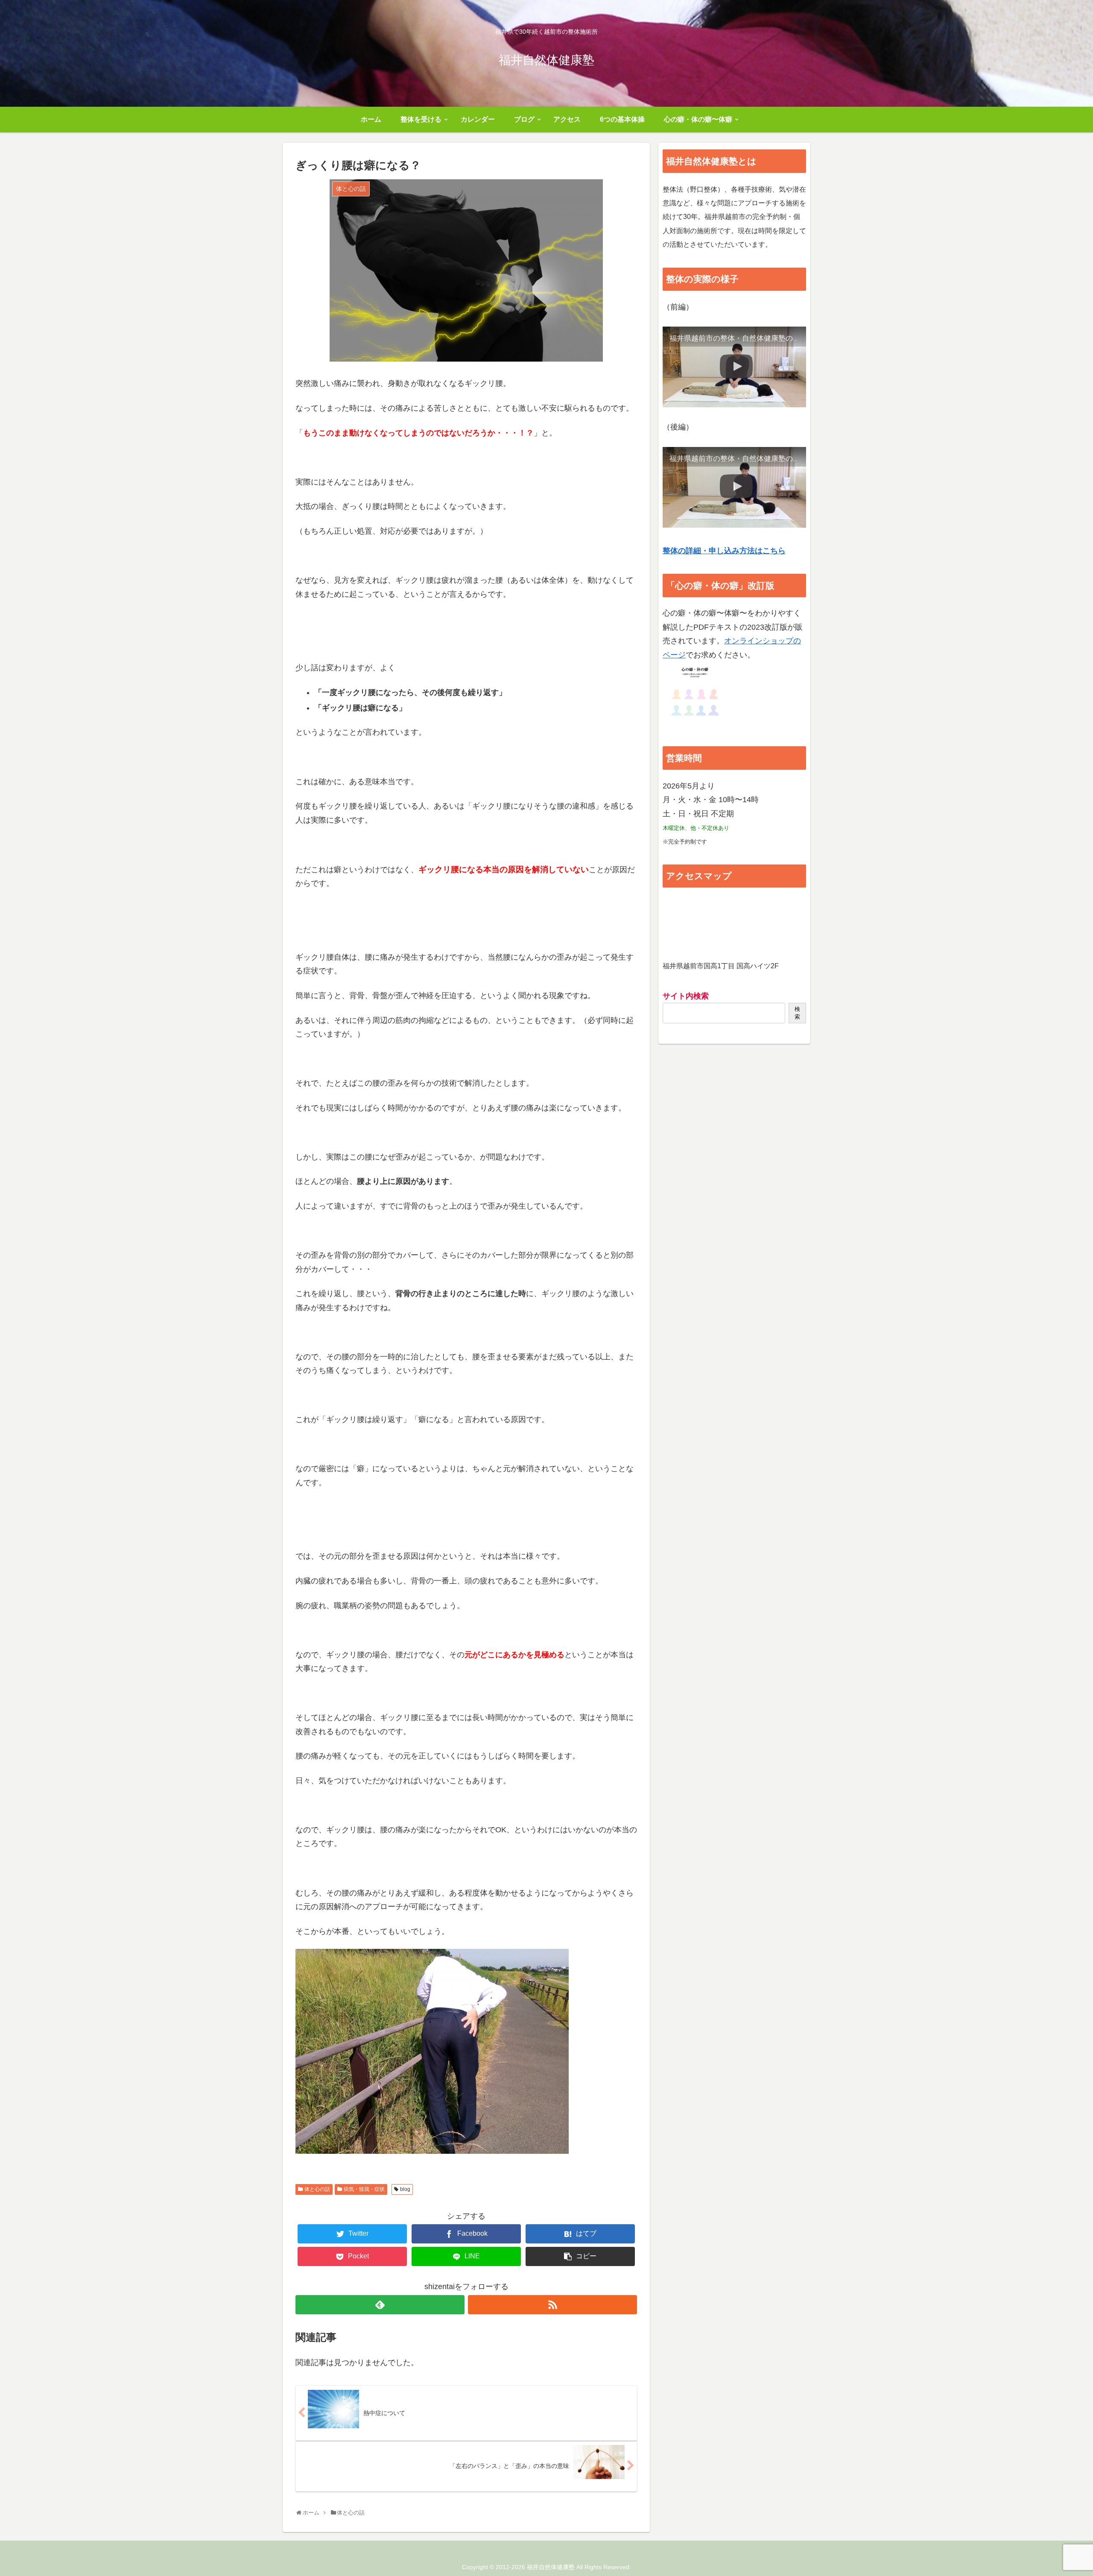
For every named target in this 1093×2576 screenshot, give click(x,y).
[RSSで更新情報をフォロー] (552, 2305)
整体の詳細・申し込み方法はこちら (724, 551)
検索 (797, 1013)
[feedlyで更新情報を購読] (380, 2305)
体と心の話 (317, 2189)
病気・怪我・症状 (364, 2189)
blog (405, 2189)
